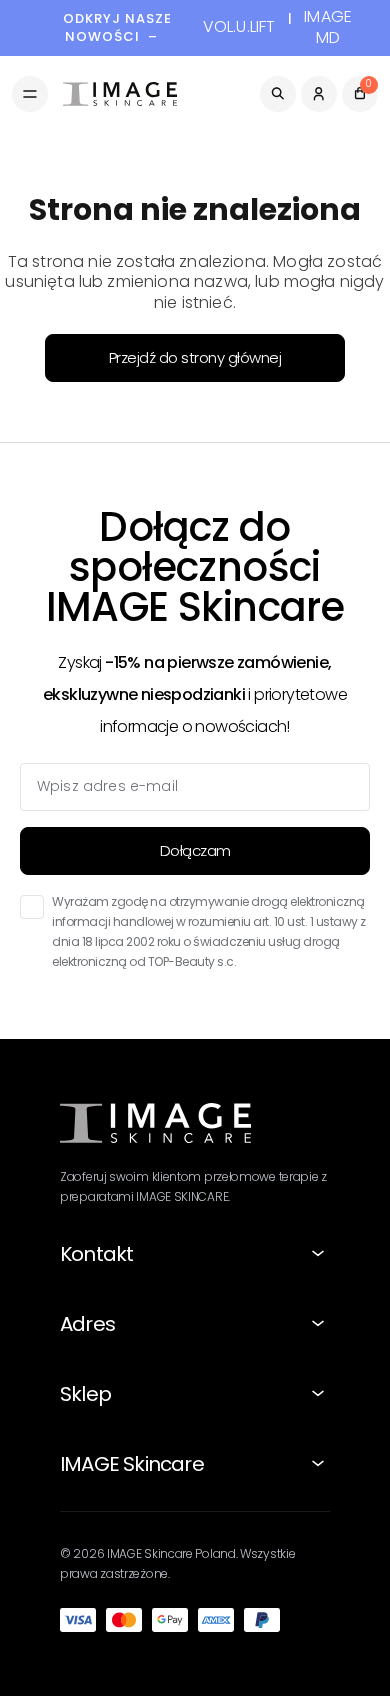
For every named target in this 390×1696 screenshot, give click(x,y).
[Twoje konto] (319, 94)
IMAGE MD (328, 28)
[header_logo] (120, 94)
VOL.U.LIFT (239, 27)
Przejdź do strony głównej (195, 357)
